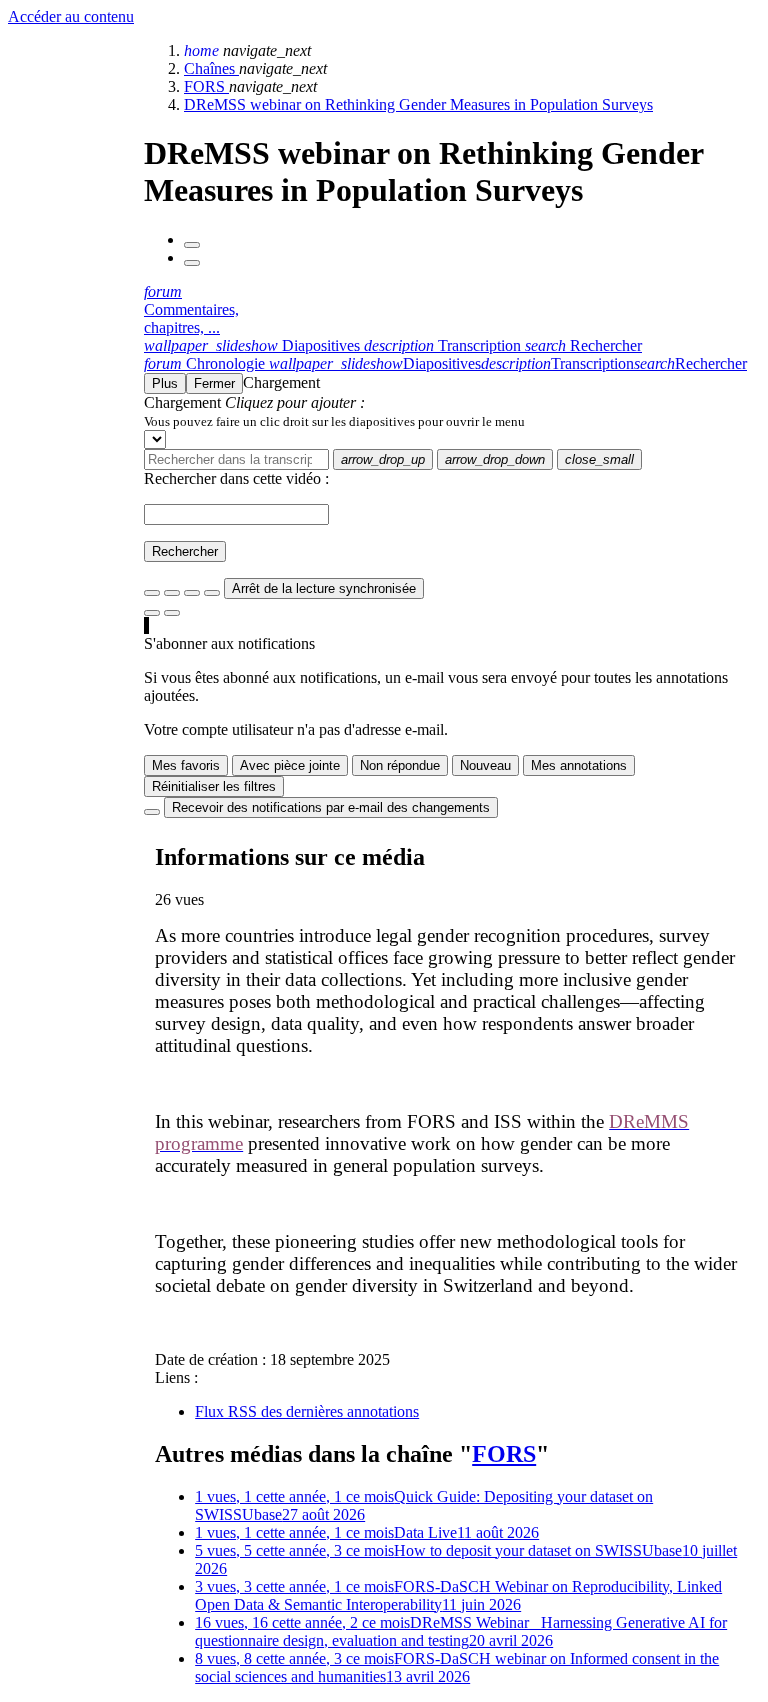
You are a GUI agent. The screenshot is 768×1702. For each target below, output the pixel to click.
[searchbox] (236, 459)
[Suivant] (192, 263)
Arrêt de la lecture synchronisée (324, 588)
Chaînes (211, 68)
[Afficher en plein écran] (152, 593)
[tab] (254, 345)
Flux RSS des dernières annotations (307, 1411)
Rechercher (185, 551)
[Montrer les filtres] (172, 593)
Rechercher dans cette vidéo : (236, 478)
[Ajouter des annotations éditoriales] (172, 613)
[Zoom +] (212, 593)
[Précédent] (192, 245)
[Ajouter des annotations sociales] (152, 613)
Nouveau (485, 765)
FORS (206, 86)
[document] (452, 421)
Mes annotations (579, 765)
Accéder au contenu (71, 16)
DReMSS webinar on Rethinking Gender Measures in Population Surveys (418, 104)
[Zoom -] (192, 593)
